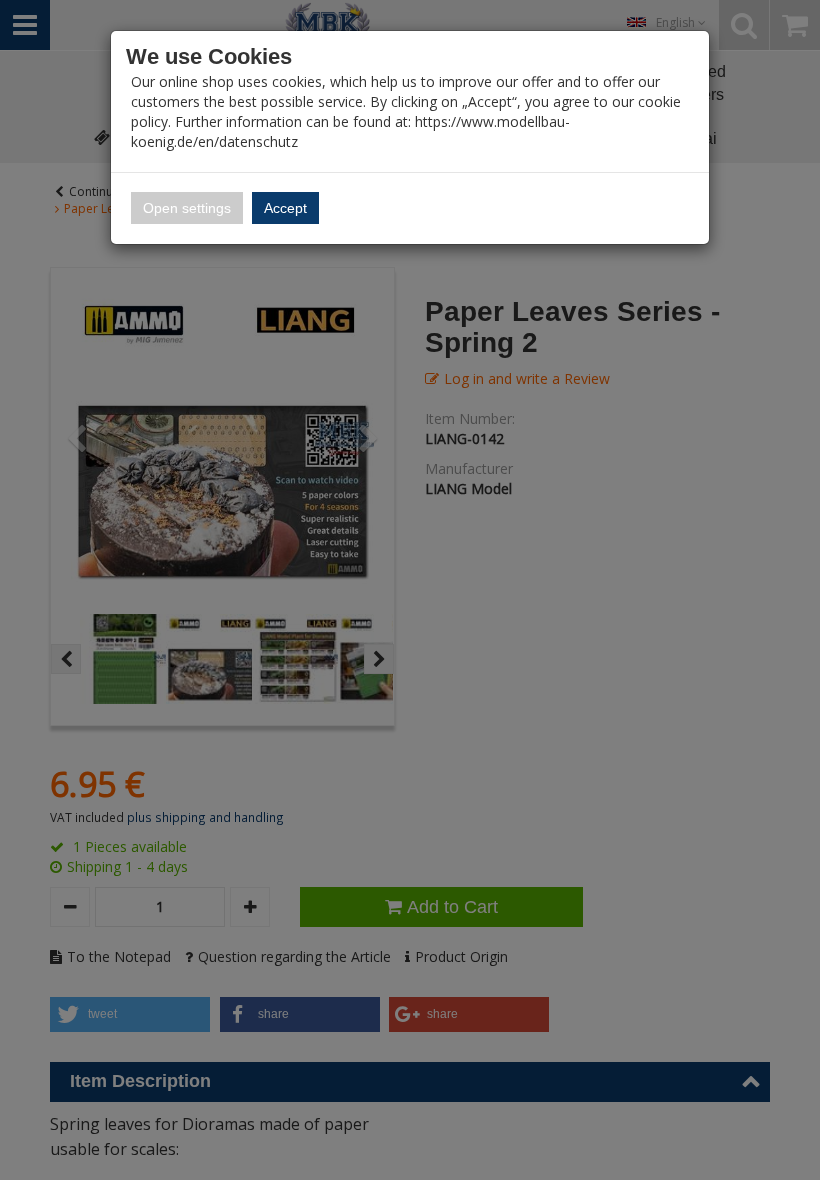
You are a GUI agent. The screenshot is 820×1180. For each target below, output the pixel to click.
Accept (285, 208)
